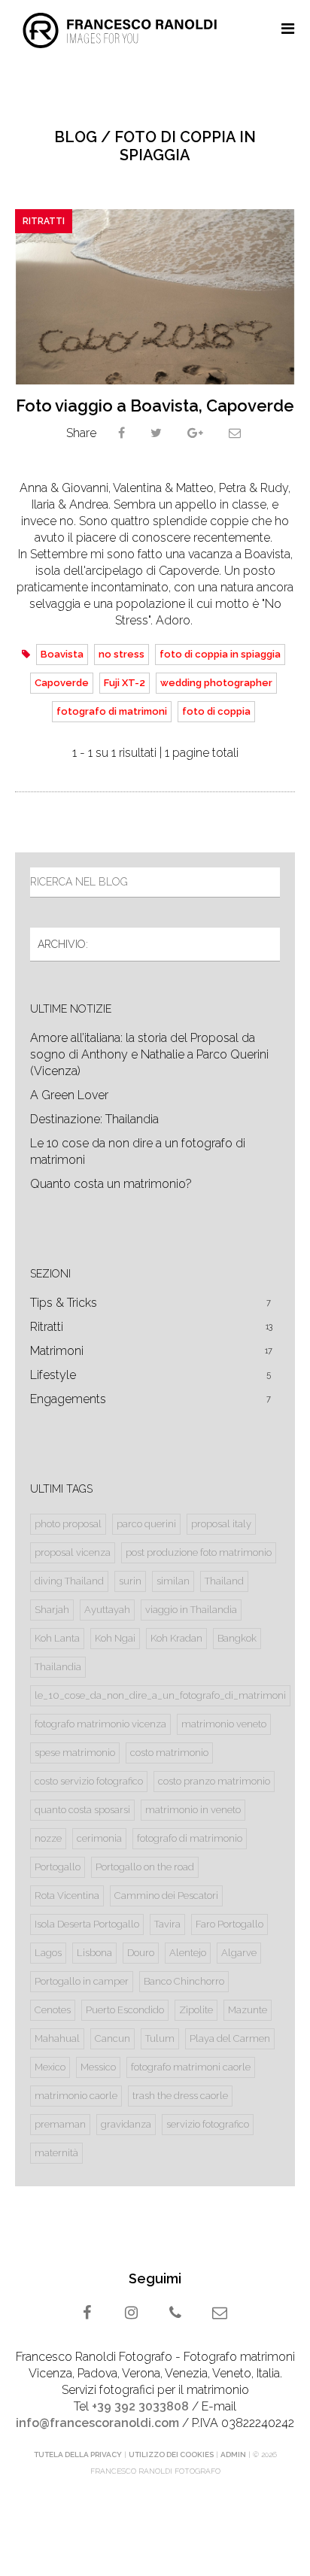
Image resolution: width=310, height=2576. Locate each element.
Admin (233, 2454)
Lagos (48, 1953)
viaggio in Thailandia (191, 1610)
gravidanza (126, 2124)
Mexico (50, 2067)
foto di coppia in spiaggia (220, 654)
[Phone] (177, 2314)
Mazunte (248, 2010)
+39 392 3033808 (140, 2406)
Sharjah (52, 1610)
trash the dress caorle (180, 2096)
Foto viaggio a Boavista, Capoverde (155, 406)
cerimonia (99, 1838)
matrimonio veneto (224, 1724)
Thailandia (58, 1667)
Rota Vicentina (67, 1896)
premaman (60, 2124)
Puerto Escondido (125, 2010)
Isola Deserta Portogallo (87, 1924)
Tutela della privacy (78, 2454)
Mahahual (57, 2038)
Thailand (224, 1581)
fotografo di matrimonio (190, 1838)
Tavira (167, 1924)
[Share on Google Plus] (195, 433)
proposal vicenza (73, 1552)
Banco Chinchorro (184, 1981)
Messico (98, 2067)
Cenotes (53, 2010)
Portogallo (58, 1867)
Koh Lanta (57, 1638)
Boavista (62, 654)
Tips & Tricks (150, 1303)
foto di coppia (216, 711)
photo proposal (68, 1524)
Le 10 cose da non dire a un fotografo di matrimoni (138, 1151)
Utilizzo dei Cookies (171, 2454)
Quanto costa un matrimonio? (111, 1184)
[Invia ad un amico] (235, 433)
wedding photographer (216, 683)
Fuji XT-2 (125, 683)
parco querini (146, 1524)
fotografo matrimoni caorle (191, 2067)
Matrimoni (151, 1351)
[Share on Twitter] (156, 433)
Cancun (112, 2038)
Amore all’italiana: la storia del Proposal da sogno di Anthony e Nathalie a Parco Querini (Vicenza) (149, 1054)
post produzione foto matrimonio (199, 1552)
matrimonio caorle (76, 2096)
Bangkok (237, 1638)
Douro (141, 1953)
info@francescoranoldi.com (97, 2423)
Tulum (160, 2038)
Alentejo (188, 1953)
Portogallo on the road (145, 1867)
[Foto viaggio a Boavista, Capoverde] (155, 297)
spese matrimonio (75, 1753)
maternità (56, 2153)
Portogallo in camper (82, 1981)
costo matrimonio (169, 1753)
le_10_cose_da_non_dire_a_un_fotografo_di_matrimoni (160, 1695)
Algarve (239, 1953)
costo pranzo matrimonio (214, 1781)
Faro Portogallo (229, 1924)
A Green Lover (69, 1095)
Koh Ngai (115, 1638)
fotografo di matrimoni (112, 711)
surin (130, 1581)
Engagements (150, 1399)
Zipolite (196, 2010)
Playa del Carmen (230, 2038)
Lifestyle (150, 1375)
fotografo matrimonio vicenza (100, 1724)
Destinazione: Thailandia (94, 1119)
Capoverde (62, 683)
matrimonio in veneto (193, 1810)
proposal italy (221, 1524)
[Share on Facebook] (122, 433)
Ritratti (44, 221)
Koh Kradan (176, 1638)
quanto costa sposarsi (82, 1810)
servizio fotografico (208, 2124)
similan (173, 1581)
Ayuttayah (107, 1610)
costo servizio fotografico (89, 1781)
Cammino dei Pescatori (166, 1896)
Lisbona (94, 1953)
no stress (122, 654)
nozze (48, 1838)
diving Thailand (69, 1581)
